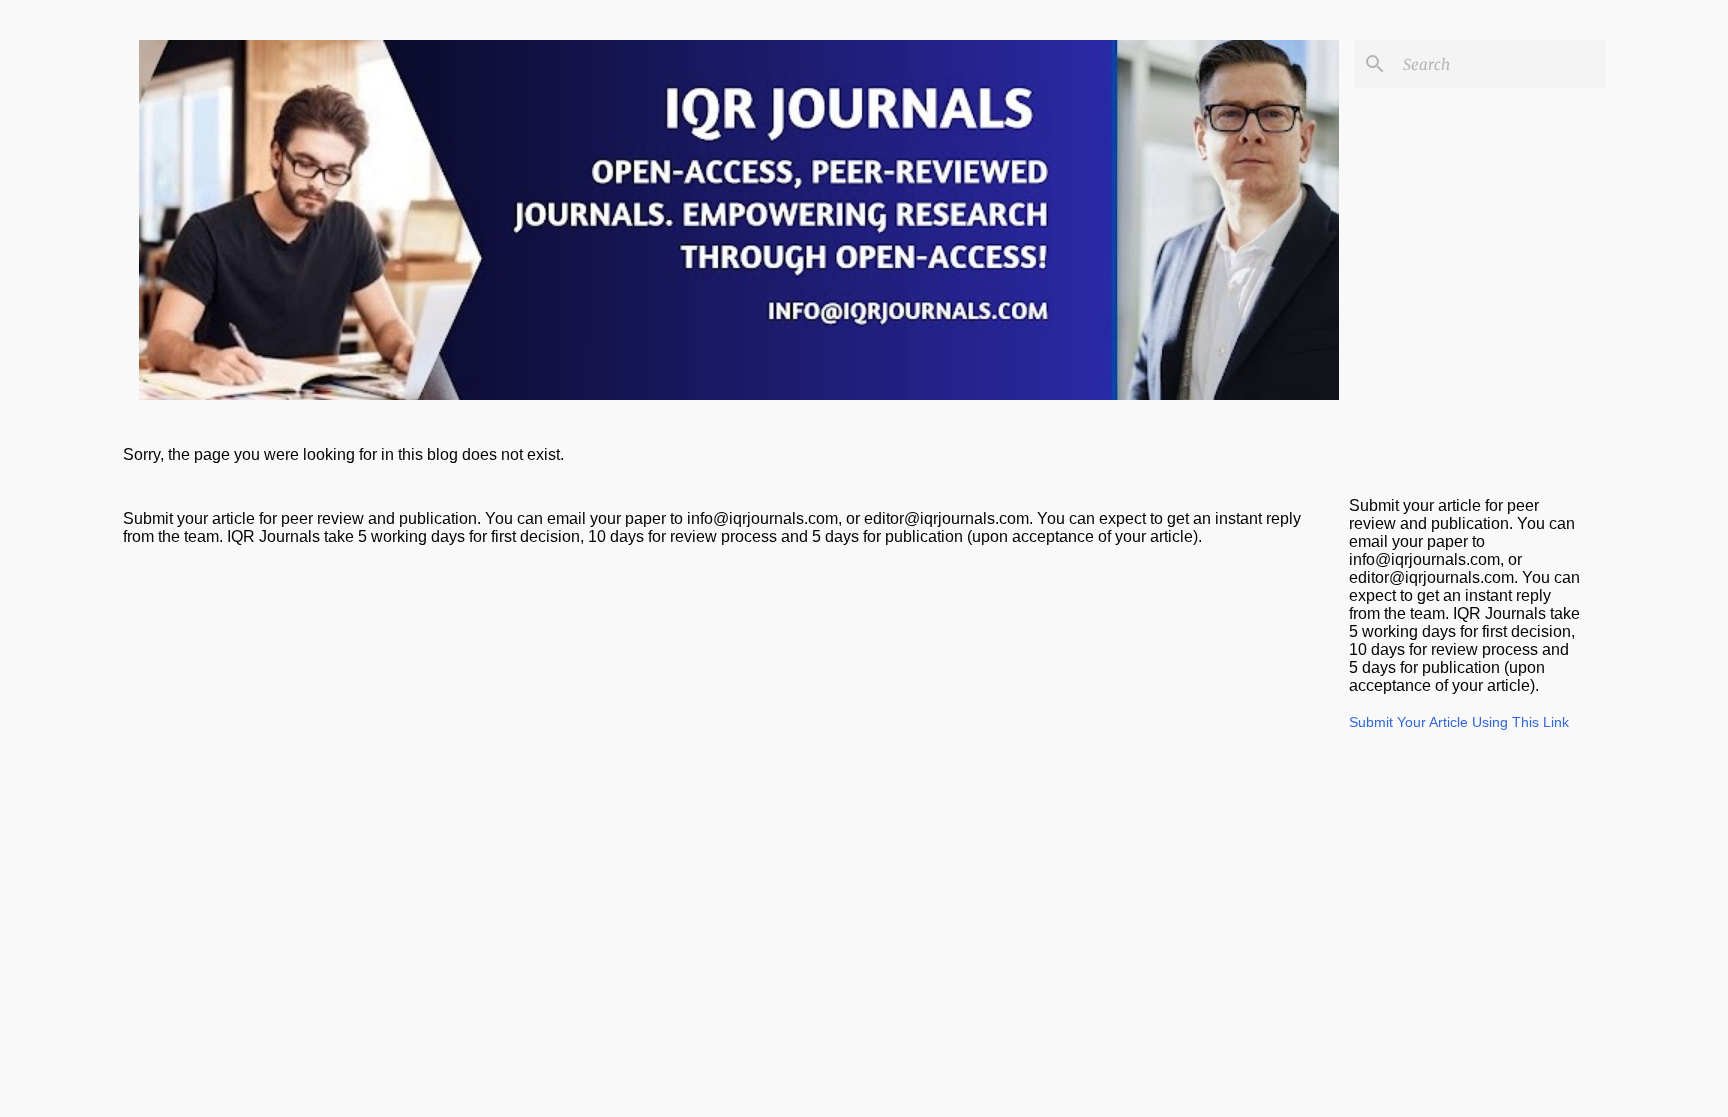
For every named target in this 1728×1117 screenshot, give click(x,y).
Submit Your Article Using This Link (1459, 722)
